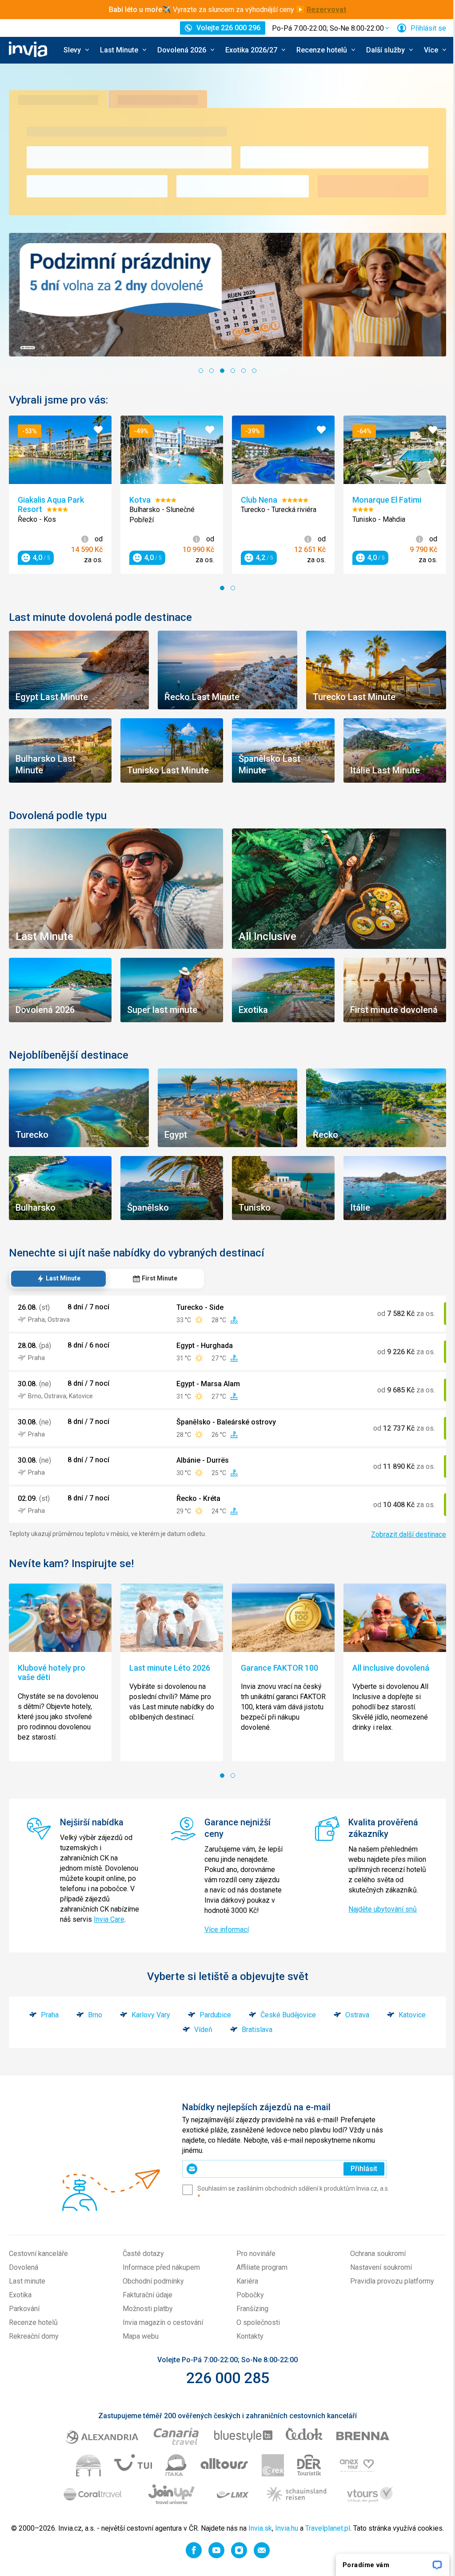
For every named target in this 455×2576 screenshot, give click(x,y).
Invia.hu (297, 2537)
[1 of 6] (198, 369)
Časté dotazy (142, 2262)
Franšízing (249, 2318)
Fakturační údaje (146, 2304)
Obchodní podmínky (152, 2290)
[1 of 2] (219, 585)
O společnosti (255, 2331)
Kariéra (244, 2290)
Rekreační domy (34, 2345)
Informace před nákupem (160, 2276)
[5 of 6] (240, 369)
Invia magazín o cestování (161, 2331)
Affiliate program (259, 2276)
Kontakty (247, 2345)
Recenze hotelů (33, 2331)
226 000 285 (224, 2387)
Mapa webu (139, 2345)
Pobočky (247, 2304)
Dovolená (24, 2276)
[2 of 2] (230, 585)
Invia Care (75, 1938)
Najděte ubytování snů (378, 1908)
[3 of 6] (219, 369)
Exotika (20, 2304)
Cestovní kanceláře (38, 2262)
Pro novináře (253, 2262)
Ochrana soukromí (373, 2262)
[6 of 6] (251, 369)
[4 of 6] (230, 369)
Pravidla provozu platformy (387, 2290)
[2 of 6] (208, 369)
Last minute (27, 2290)
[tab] (58, 1268)
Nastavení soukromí (376, 2276)
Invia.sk (271, 2537)
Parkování (24, 2318)
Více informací (224, 1938)
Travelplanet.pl (338, 2537)
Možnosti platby (146, 2318)
